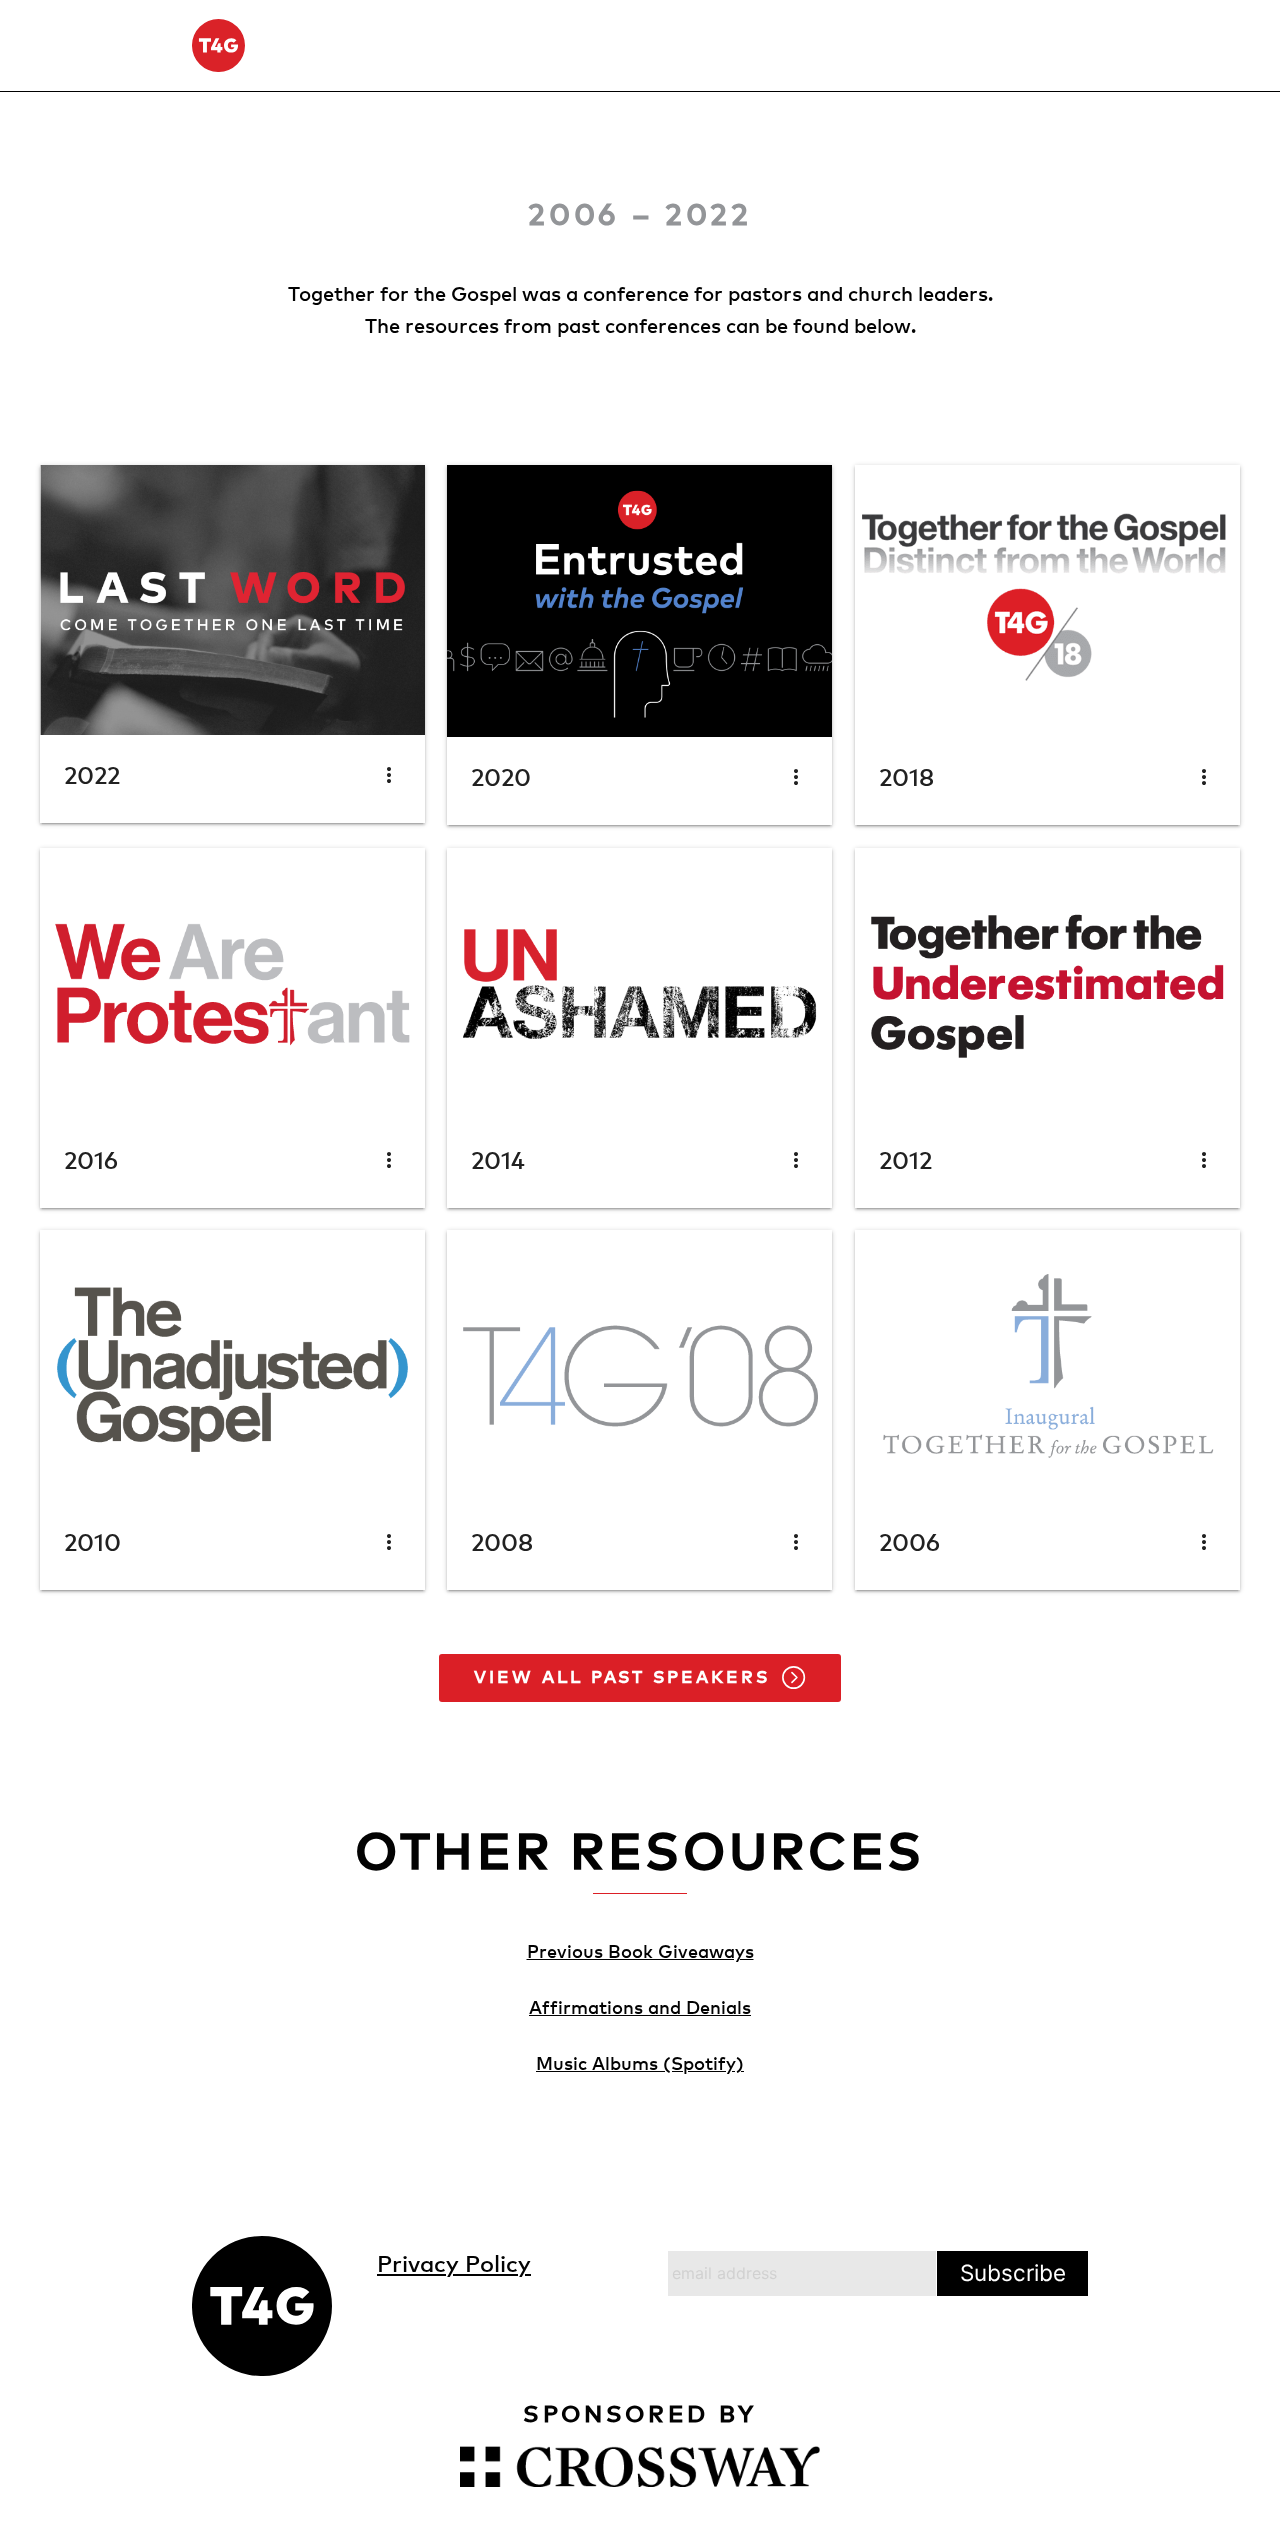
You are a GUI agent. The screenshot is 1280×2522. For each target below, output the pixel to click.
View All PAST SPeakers (622, 1676)
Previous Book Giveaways (640, 1950)
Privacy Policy (454, 2263)
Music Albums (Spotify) (640, 2062)
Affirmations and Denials (640, 2006)
